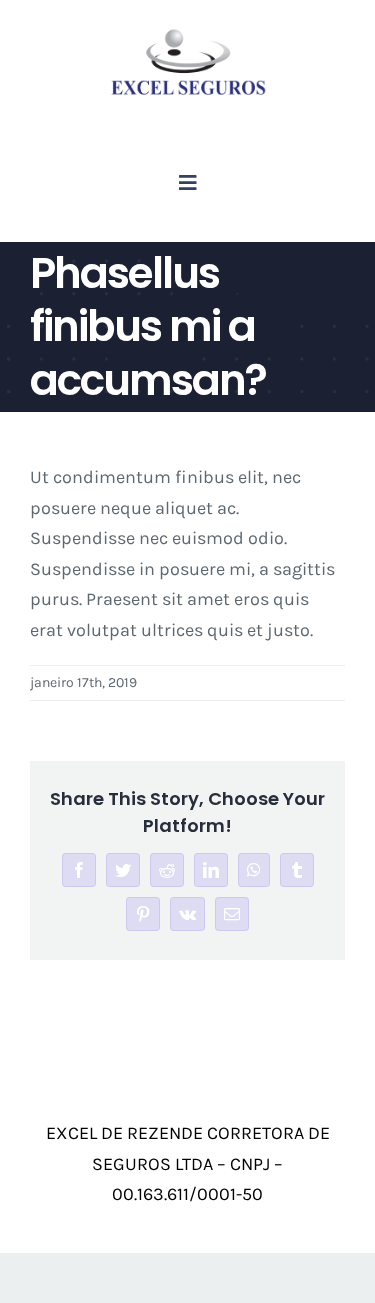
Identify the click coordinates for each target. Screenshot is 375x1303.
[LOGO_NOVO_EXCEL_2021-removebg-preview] (188, 34)
